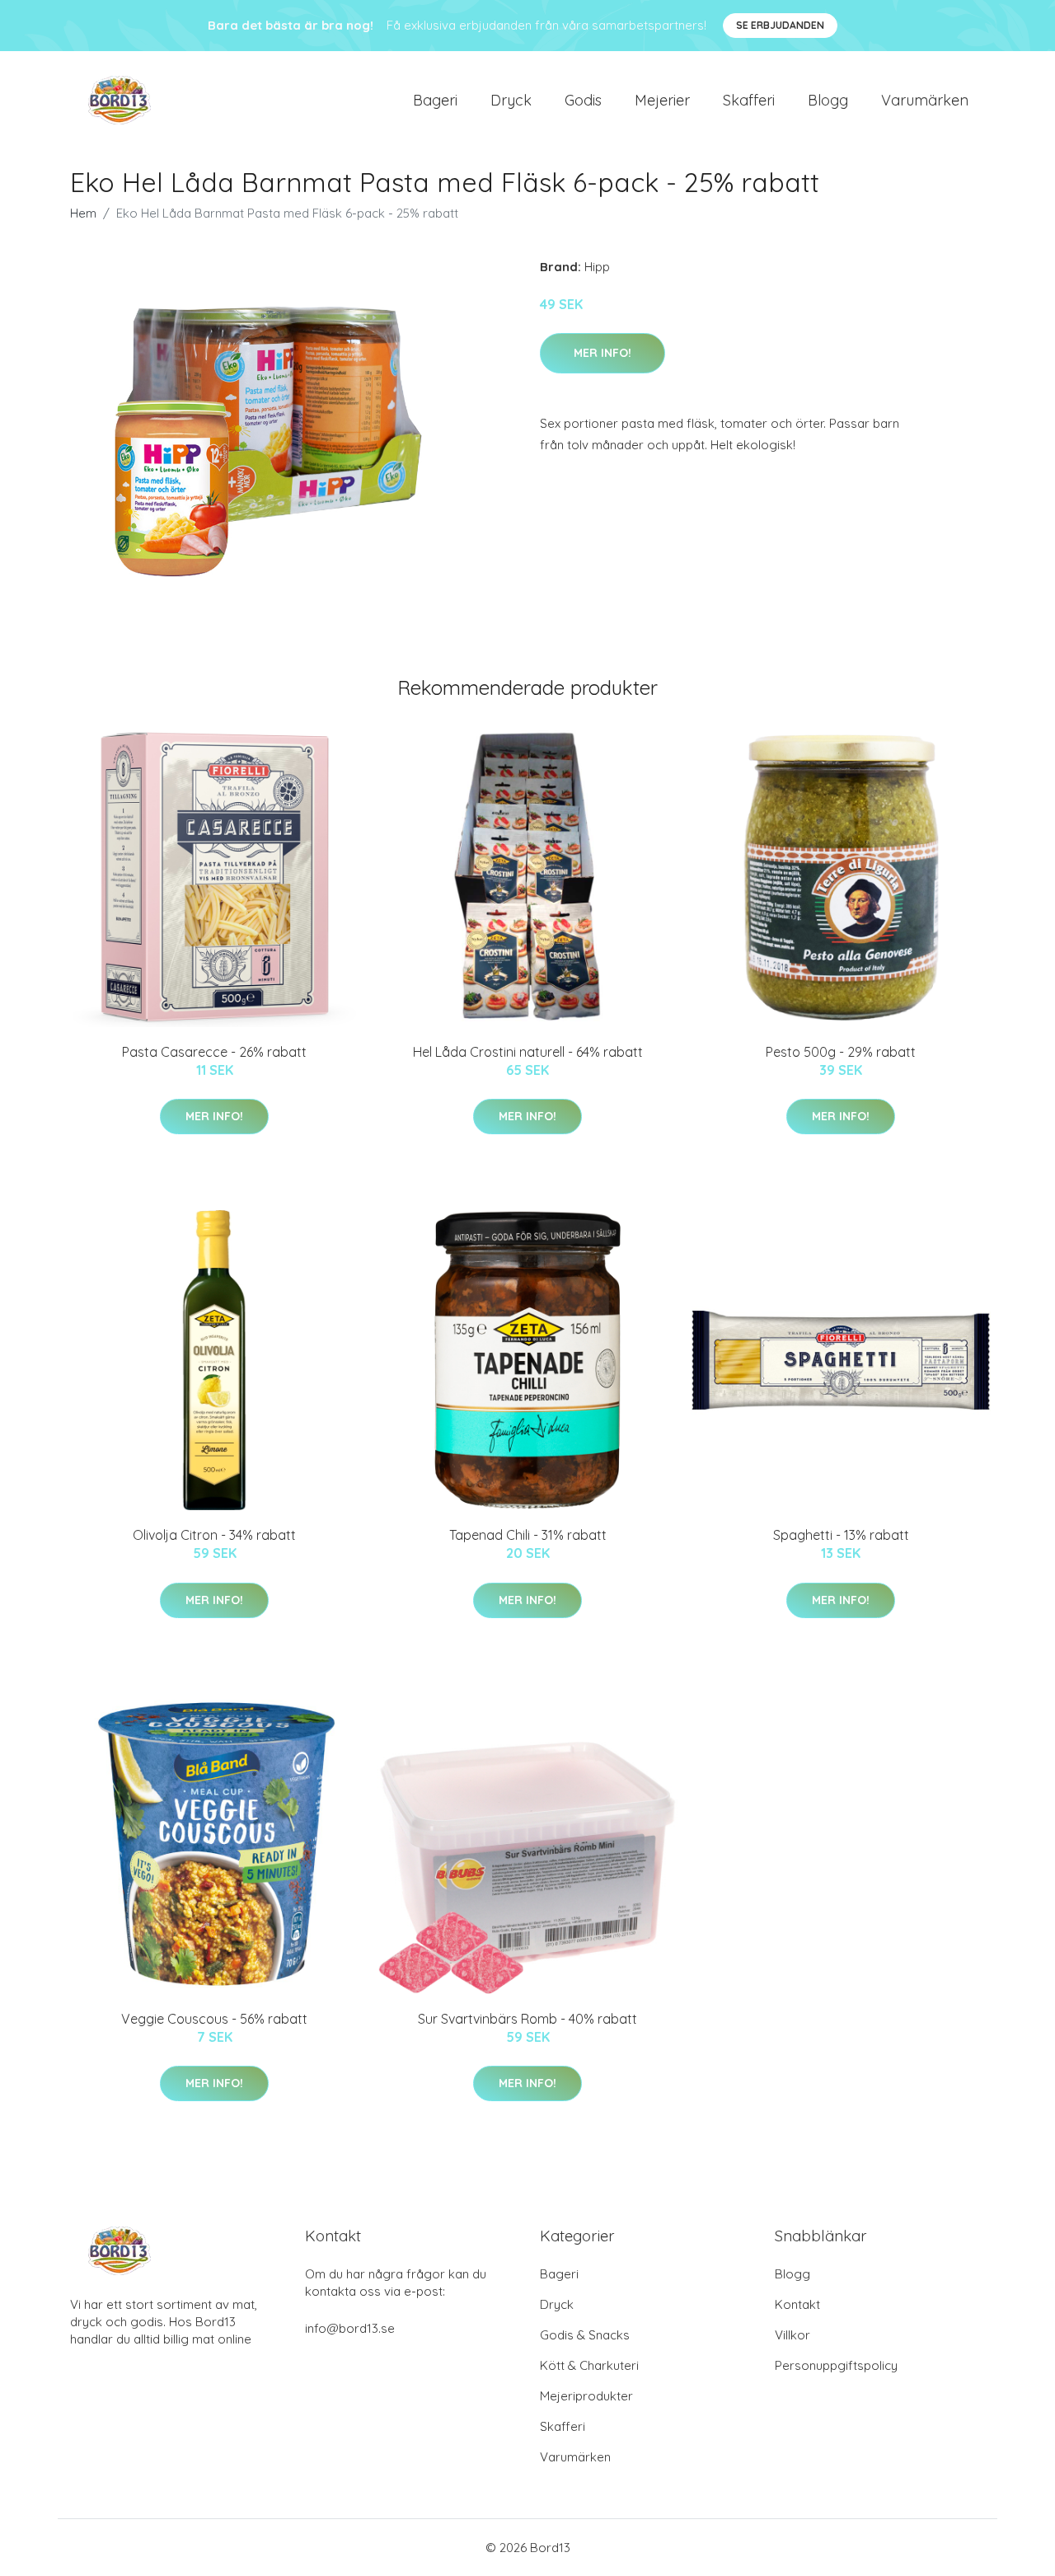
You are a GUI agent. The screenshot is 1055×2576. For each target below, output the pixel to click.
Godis (583, 100)
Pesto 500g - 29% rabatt (841, 1052)
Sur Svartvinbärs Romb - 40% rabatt (527, 2019)
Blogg (828, 100)
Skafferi (749, 100)
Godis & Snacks (585, 2335)
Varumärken (925, 100)
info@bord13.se (350, 2328)
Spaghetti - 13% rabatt (841, 1535)
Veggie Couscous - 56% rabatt (214, 2019)
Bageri (435, 100)
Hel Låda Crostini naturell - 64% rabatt (528, 1052)
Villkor (792, 2335)
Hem (83, 213)
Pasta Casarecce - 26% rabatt (214, 1052)
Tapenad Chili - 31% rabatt (528, 1535)
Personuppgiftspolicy (836, 2365)
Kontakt (797, 2304)
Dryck (511, 100)
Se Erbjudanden (780, 25)
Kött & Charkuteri (589, 2365)
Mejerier (662, 100)
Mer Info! (603, 353)
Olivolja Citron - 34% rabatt (214, 1535)
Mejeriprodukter (586, 2396)
